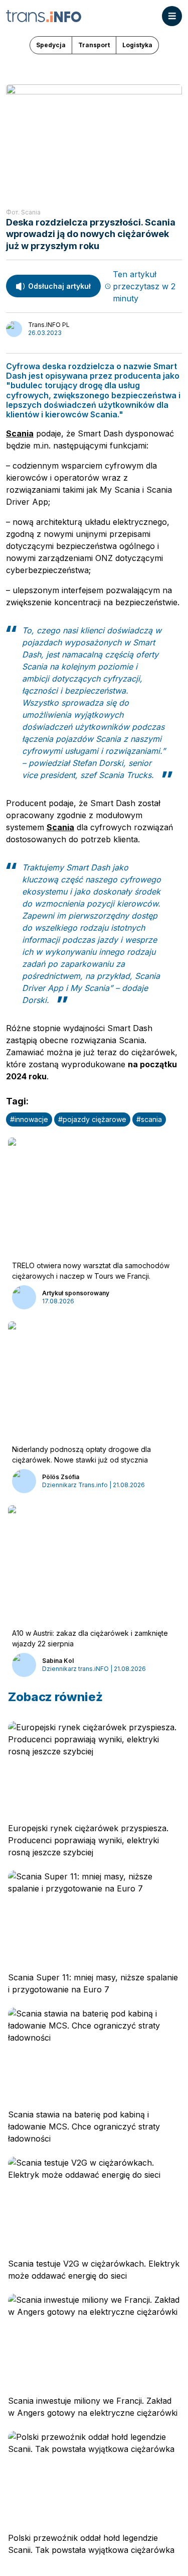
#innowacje (29, 1119)
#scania (149, 1119)
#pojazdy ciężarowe (92, 1119)
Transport (94, 45)
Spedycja (51, 45)
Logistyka (137, 45)
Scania (20, 433)
